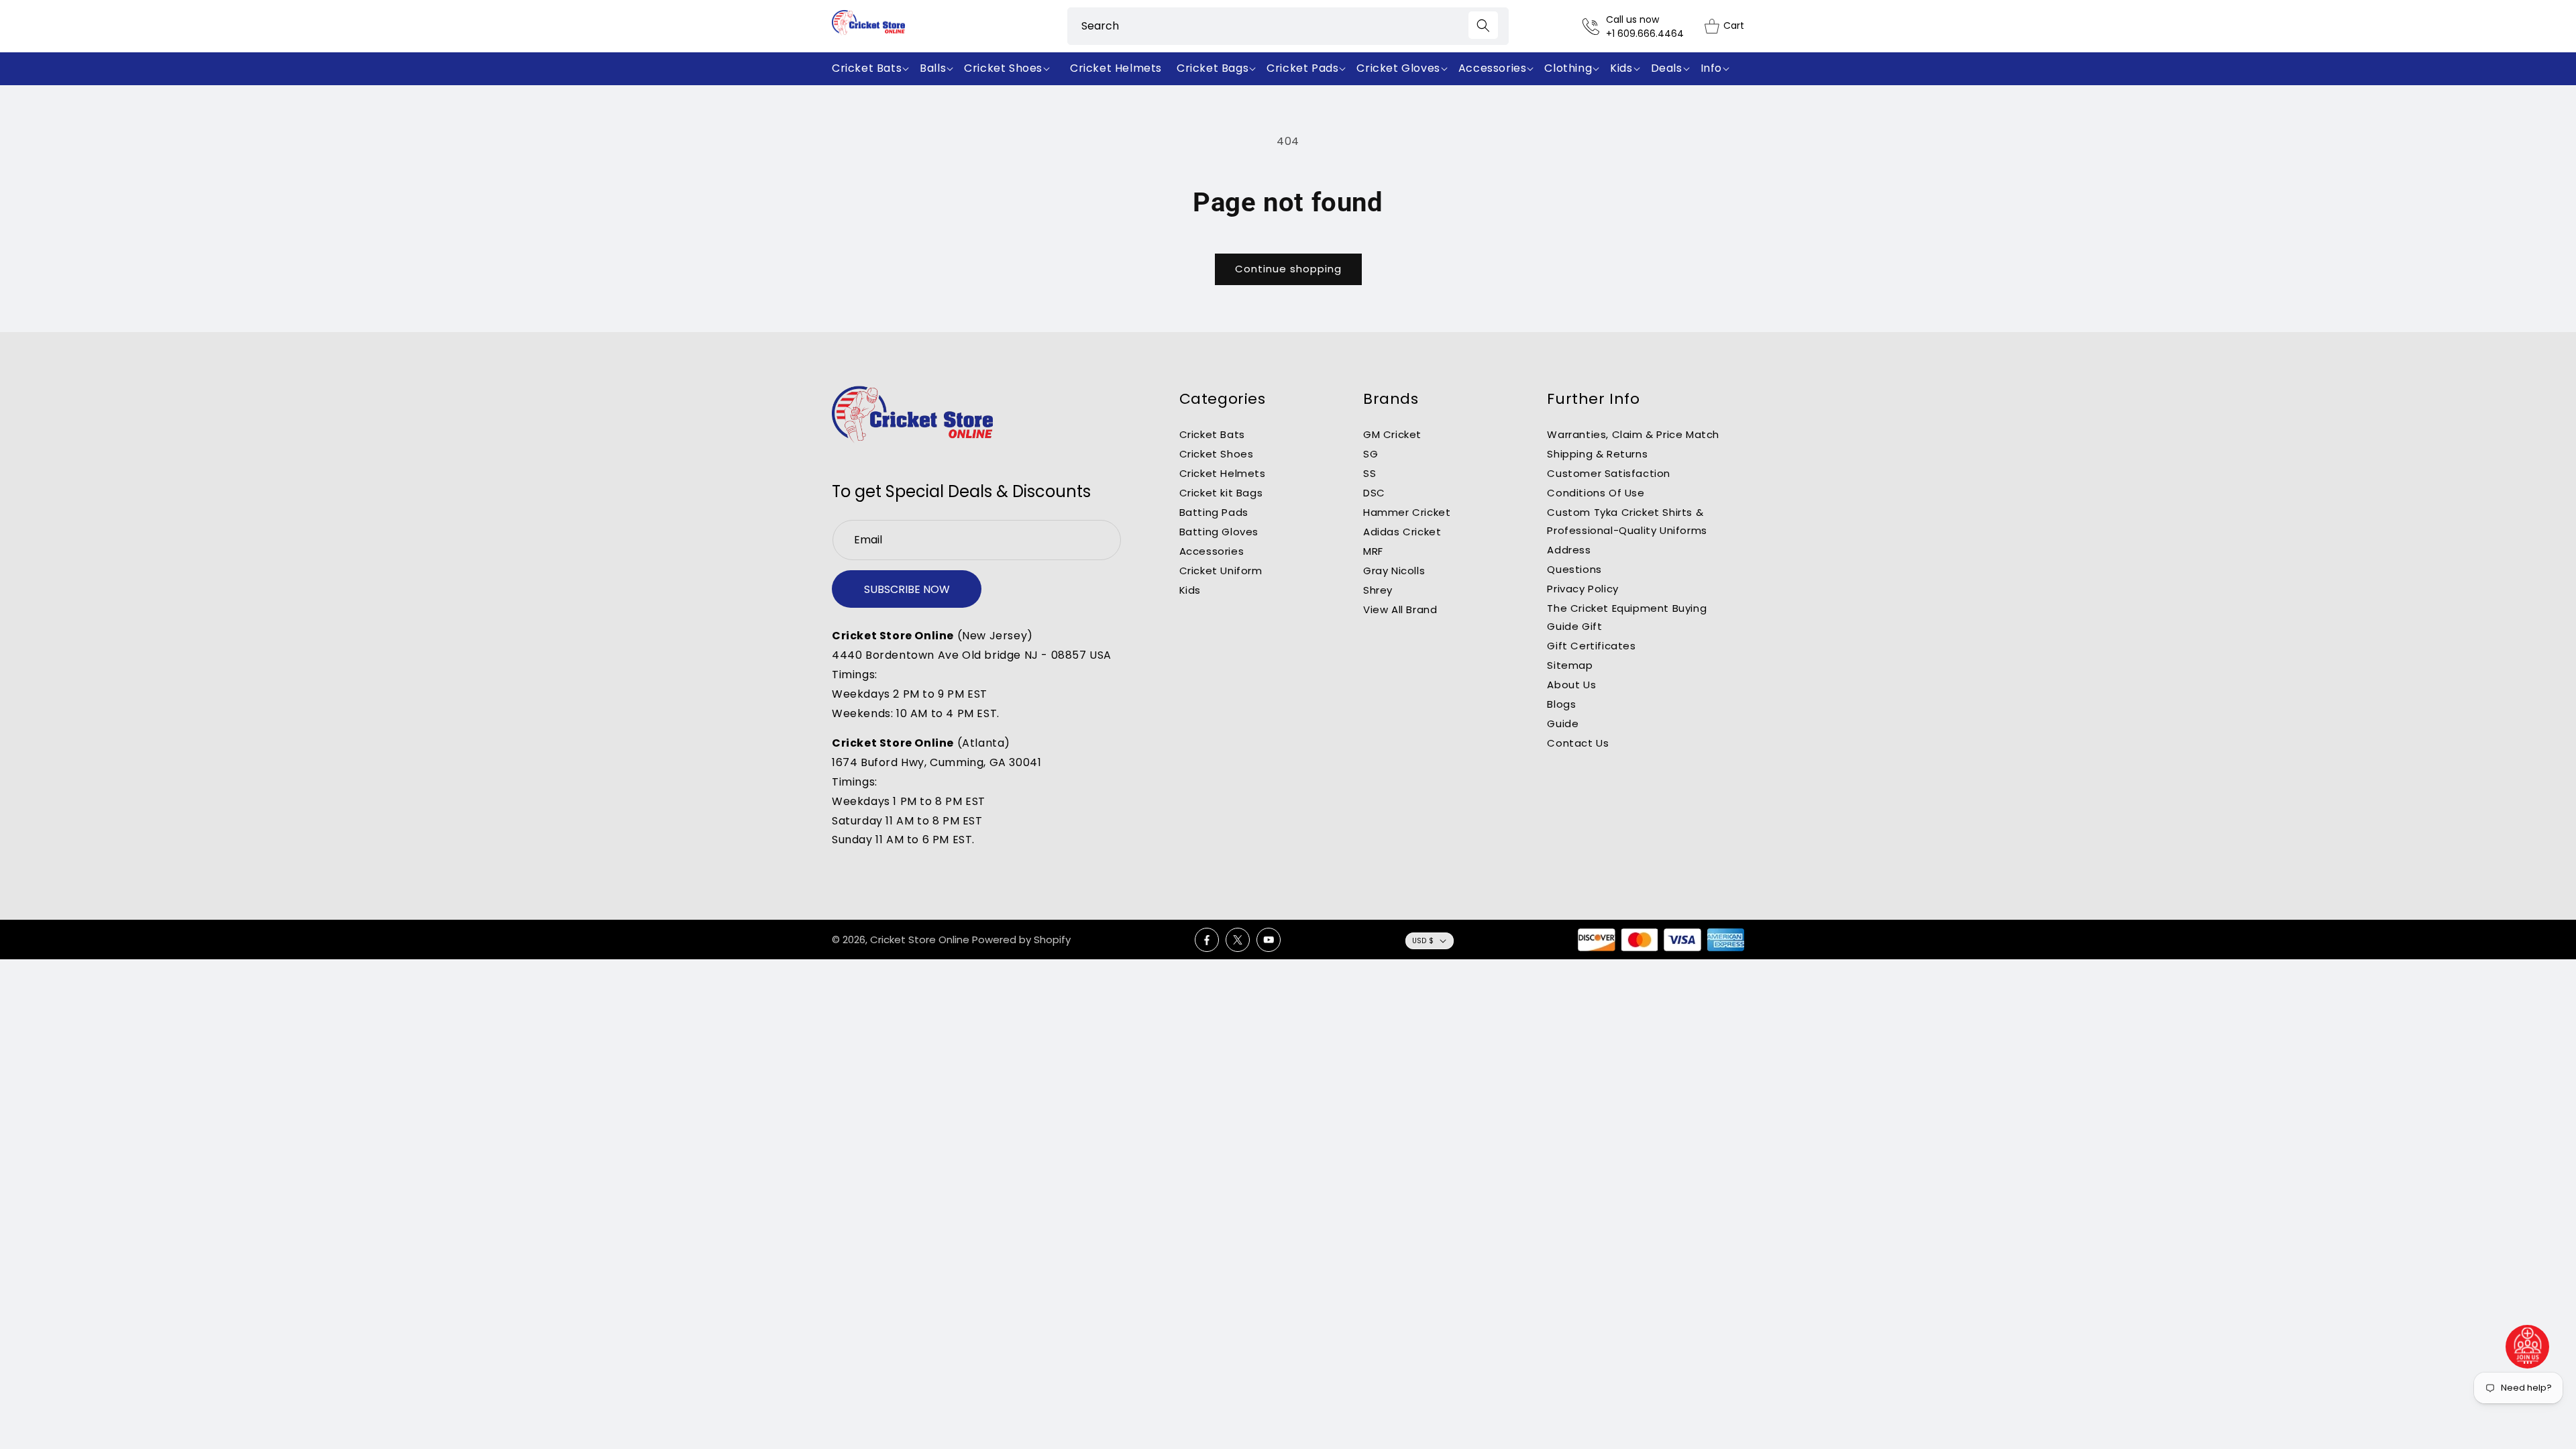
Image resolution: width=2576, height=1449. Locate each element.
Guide (1563, 723)
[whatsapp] (2528, 1347)
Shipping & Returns (1597, 454)
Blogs (1561, 704)
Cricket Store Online (920, 940)
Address (1569, 550)
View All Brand (1400, 609)
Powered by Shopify (1021, 940)
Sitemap (1570, 665)
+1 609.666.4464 (1645, 34)
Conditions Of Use (1596, 493)
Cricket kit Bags (1221, 493)
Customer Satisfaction (1609, 473)
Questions (1574, 569)
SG (1371, 454)
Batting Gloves (1219, 532)
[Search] (1483, 25)
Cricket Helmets (1223, 473)
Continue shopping (1288, 269)
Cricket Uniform (1221, 571)
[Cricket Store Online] (912, 415)
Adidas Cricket (1402, 532)
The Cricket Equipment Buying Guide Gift (1627, 617)
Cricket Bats (1212, 434)
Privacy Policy (1582, 589)
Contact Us (1578, 743)
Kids (1190, 590)
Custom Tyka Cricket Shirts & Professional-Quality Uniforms (1627, 521)
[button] (873, 69)
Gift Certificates (1591, 646)
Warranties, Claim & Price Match (1633, 434)
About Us (1571, 685)
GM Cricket (1392, 434)
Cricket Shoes (1217, 454)
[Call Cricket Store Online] (1594, 26)
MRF (1373, 551)
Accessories (1212, 551)
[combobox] (1288, 26)
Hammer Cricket (1407, 512)
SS (1370, 473)
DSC (1374, 493)
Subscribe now (907, 589)
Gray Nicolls (1394, 571)
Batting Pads (1214, 512)
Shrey (1378, 590)
